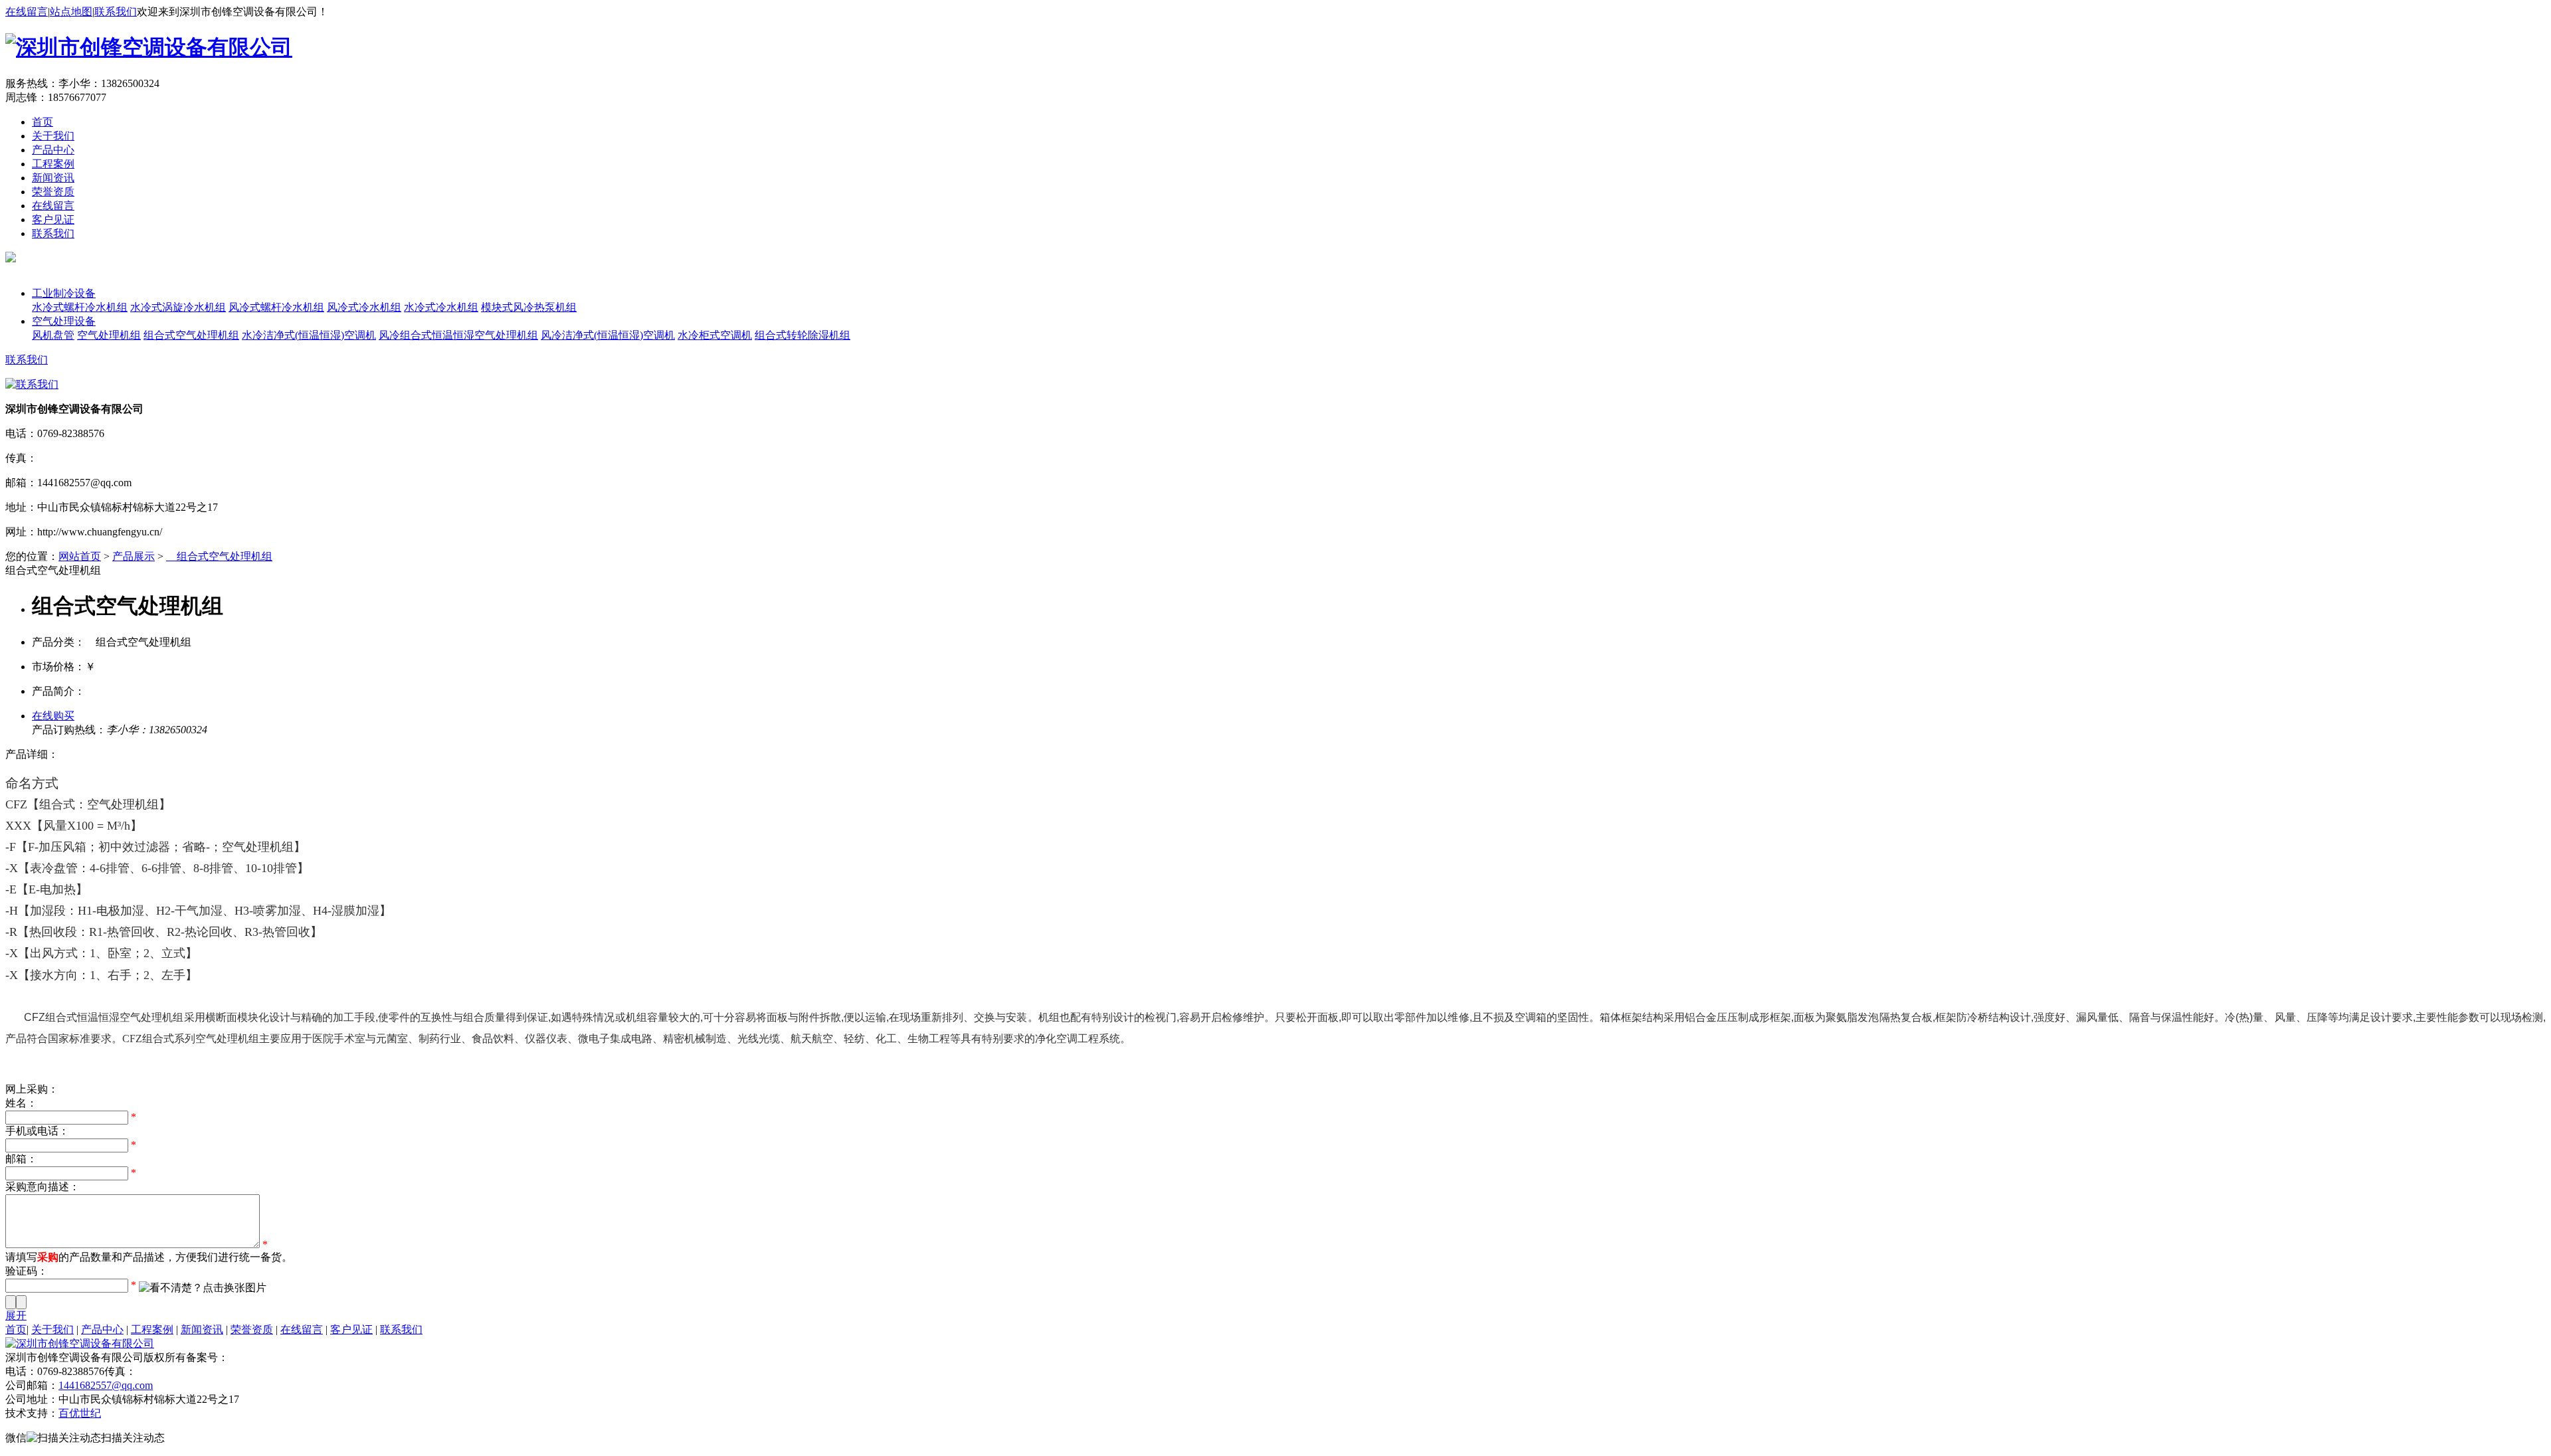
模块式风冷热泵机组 (529, 307)
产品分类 (53, 279)
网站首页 (80, 556)
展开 (16, 1316)
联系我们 (116, 12)
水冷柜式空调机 (715, 335)
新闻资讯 (53, 178)
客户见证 (53, 220)
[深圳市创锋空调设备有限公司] (149, 47)
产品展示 (134, 556)
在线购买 (53, 716)
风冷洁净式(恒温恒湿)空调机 (608, 335)
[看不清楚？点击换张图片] (203, 1288)
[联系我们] (32, 384)
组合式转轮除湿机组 (803, 335)
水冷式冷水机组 (441, 307)
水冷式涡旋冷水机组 (178, 307)
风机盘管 (53, 335)
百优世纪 (80, 1413)
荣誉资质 (53, 192)
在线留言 (27, 12)
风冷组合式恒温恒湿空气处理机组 (458, 335)
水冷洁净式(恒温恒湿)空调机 (309, 335)
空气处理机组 (109, 335)
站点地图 (71, 12)
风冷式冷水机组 (364, 307)
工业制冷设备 (64, 293)
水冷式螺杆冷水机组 (80, 307)
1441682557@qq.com (106, 1385)
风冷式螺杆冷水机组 (276, 307)
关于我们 (53, 136)
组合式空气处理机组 (191, 335)
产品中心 (53, 150)
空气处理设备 (64, 321)
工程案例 (53, 164)
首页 (43, 122)
